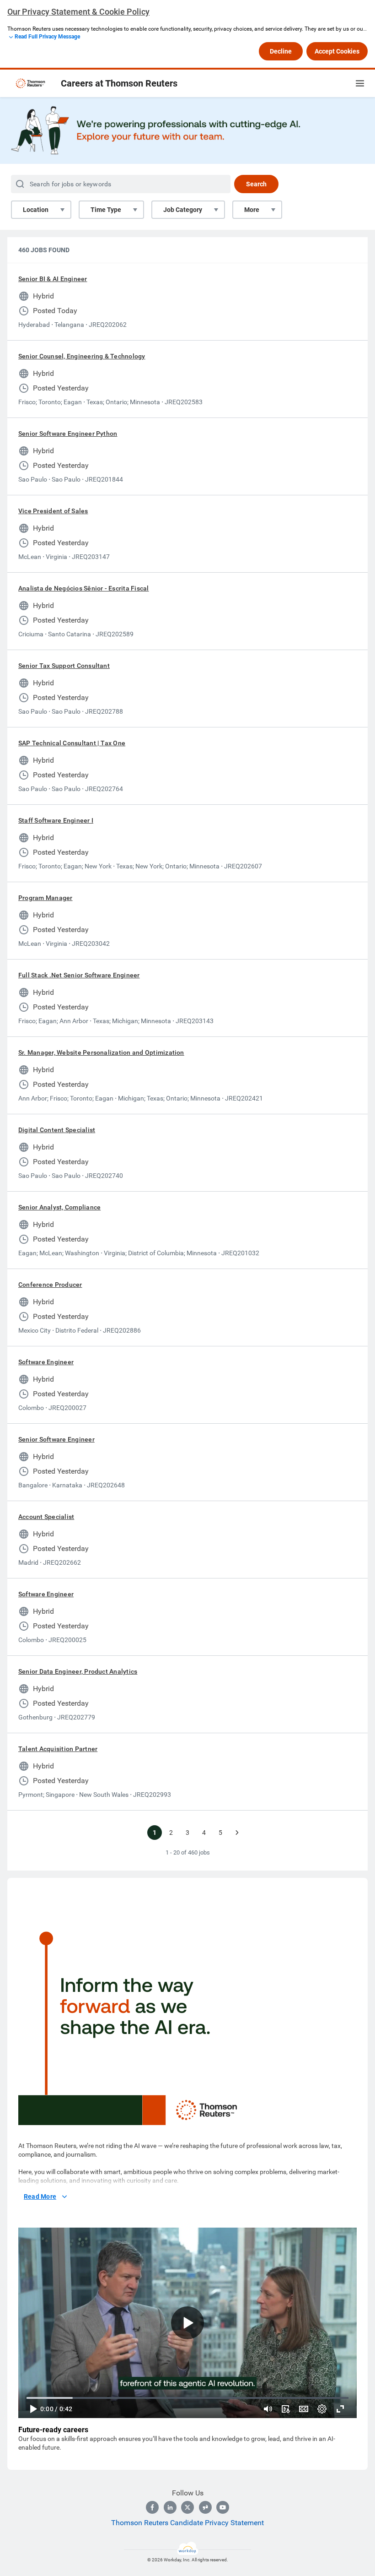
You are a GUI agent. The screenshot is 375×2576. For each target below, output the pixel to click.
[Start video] (187, 2323)
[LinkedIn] (170, 2507)
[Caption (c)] (304, 2409)
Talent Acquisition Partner (58, 1749)
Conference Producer (50, 1285)
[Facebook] (152, 2507)
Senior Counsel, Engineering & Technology (82, 356)
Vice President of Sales (53, 511)
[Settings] (322, 2409)
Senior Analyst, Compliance (59, 1207)
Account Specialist (46, 1517)
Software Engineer (46, 1362)
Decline (281, 51)
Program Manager (46, 898)
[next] (237, 1833)
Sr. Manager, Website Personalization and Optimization (101, 1052)
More (252, 210)
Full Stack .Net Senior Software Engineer (79, 975)
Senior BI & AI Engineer (53, 279)
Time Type (106, 210)
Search (256, 184)
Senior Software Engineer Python (68, 434)
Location (36, 210)
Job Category (183, 210)
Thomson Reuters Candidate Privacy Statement (187, 2523)
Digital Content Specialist (57, 1130)
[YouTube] (223, 2507)
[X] (187, 2507)
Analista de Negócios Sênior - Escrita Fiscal (84, 588)
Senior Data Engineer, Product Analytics (78, 1671)
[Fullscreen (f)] (340, 2409)
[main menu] (360, 83)
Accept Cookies (337, 51)
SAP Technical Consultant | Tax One (72, 743)
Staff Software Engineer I (56, 820)
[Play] (33, 2409)
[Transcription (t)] (285, 2409)
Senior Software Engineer (56, 1439)
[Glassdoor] (205, 2507)
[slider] (268, 2409)
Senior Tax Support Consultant (64, 666)
